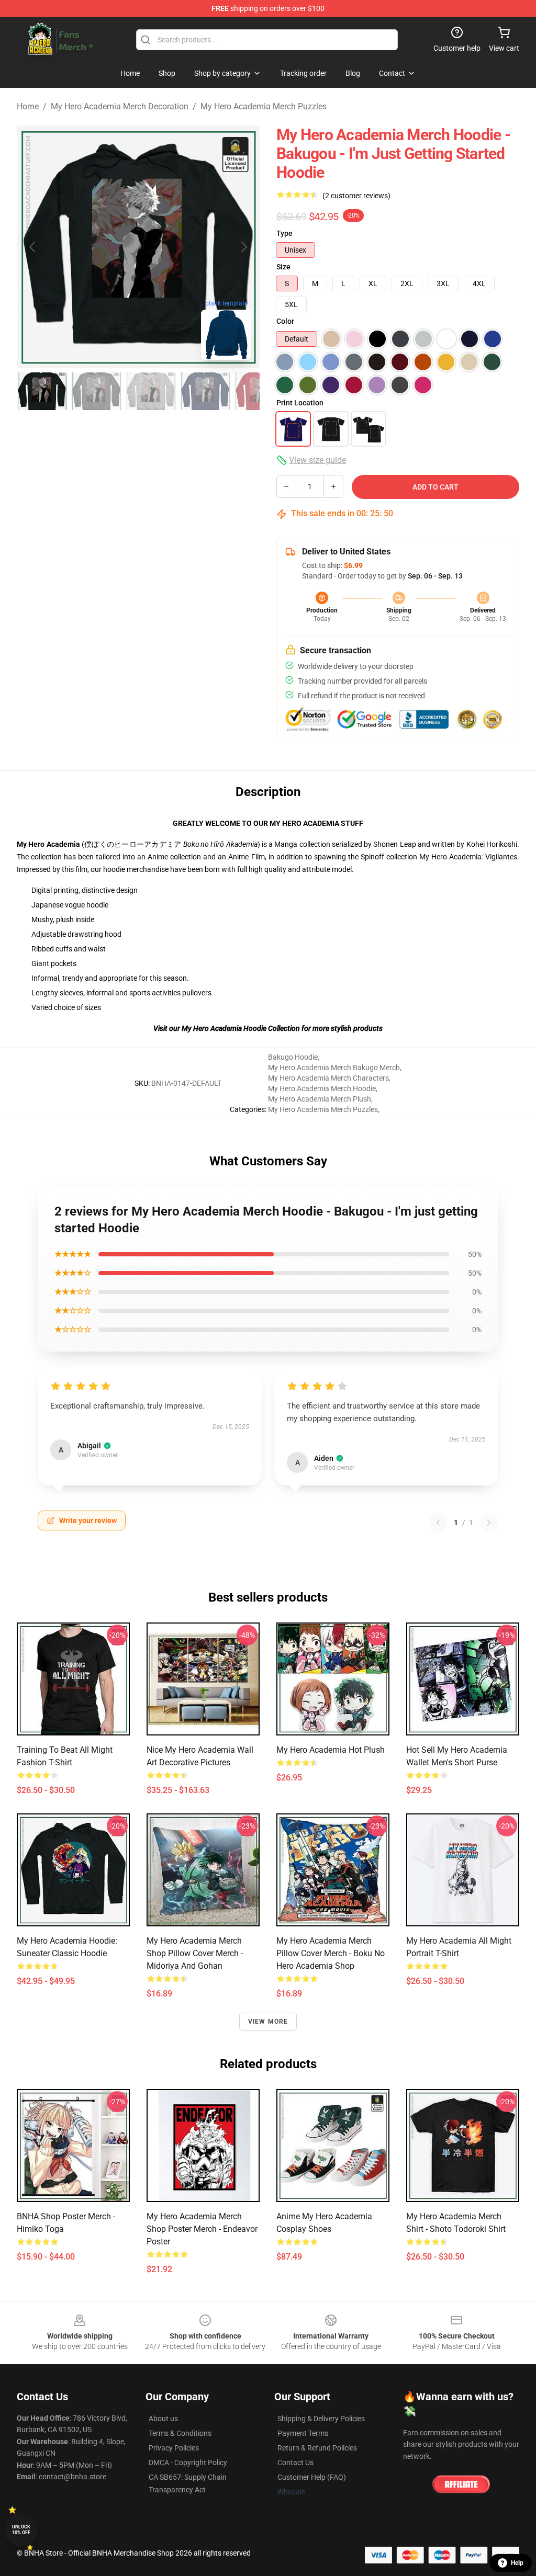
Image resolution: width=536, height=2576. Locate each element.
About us (163, 2419)
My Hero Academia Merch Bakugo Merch (334, 1068)
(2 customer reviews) (356, 196)
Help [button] (517, 2563)
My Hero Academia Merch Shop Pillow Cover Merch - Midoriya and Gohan (195, 1953)
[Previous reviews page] (438, 1523)
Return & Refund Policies (317, 2448)
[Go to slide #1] (42, 391)
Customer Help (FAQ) (312, 2477)
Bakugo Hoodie (293, 1057)
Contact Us (295, 2462)
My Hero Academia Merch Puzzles (264, 106)
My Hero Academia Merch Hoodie (322, 1088)
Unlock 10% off (21, 2530)
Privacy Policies (174, 2448)
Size (283, 267)
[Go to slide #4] (205, 391)
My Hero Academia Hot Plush (331, 1750)
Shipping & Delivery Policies (321, 2419)
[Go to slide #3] (151, 391)
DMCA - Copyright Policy (188, 2462)
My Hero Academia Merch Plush (320, 1099)
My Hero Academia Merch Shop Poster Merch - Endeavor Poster (202, 2229)
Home (28, 106)
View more (268, 2022)
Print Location (300, 403)
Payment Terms (303, 2433)
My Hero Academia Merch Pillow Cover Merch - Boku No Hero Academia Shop (331, 1953)
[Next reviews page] (489, 1523)
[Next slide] (243, 247)
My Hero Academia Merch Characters (328, 1078)
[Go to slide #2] (96, 391)
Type (284, 233)
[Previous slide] (33, 247)
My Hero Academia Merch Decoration (120, 106)
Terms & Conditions (180, 2433)
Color (285, 321)
